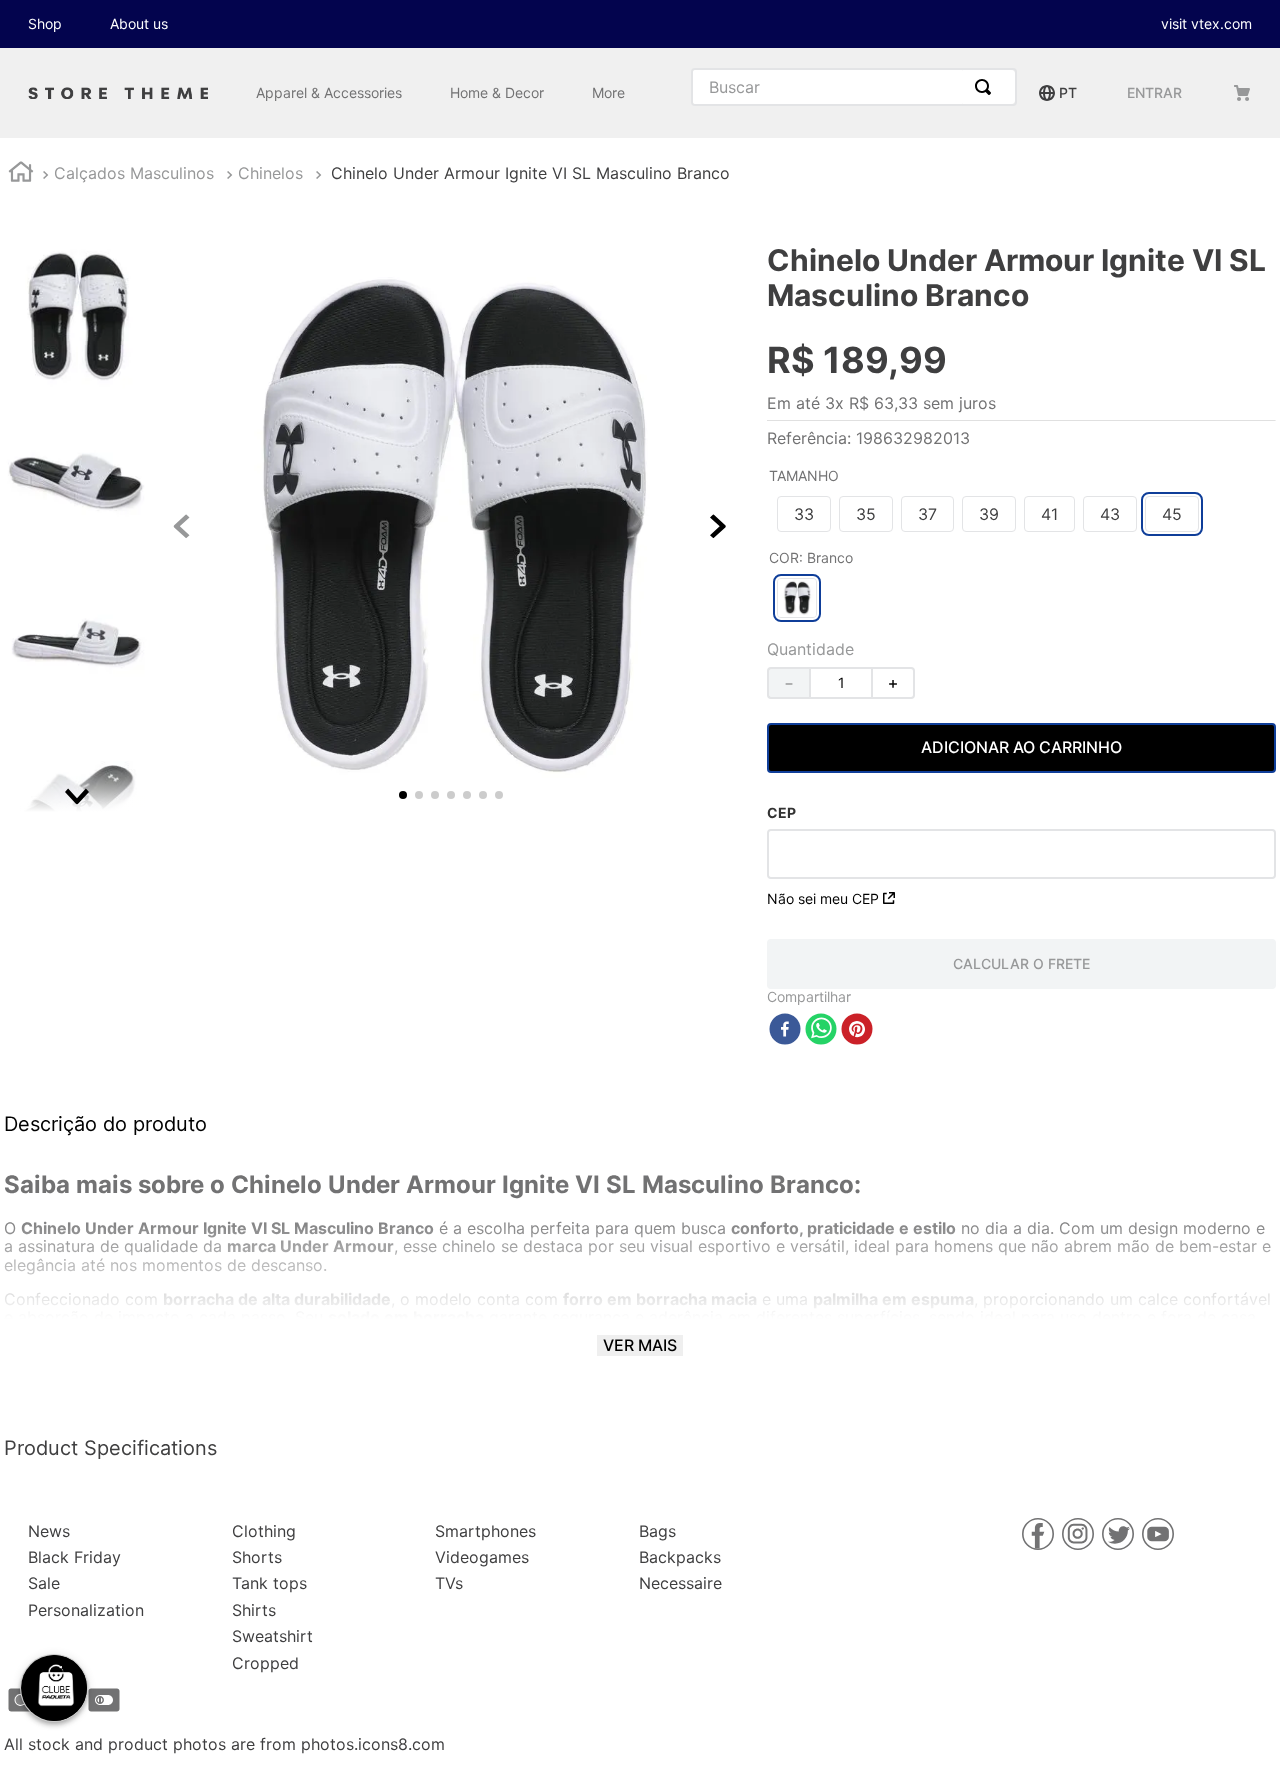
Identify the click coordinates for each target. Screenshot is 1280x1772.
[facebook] (785, 1030)
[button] (804, 514)
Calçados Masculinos (134, 173)
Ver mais (640, 1345)
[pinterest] (857, 1030)
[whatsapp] (821, 1030)
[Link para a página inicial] (21, 174)
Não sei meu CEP (823, 898)
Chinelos (270, 173)
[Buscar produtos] (987, 87)
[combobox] (854, 87)
